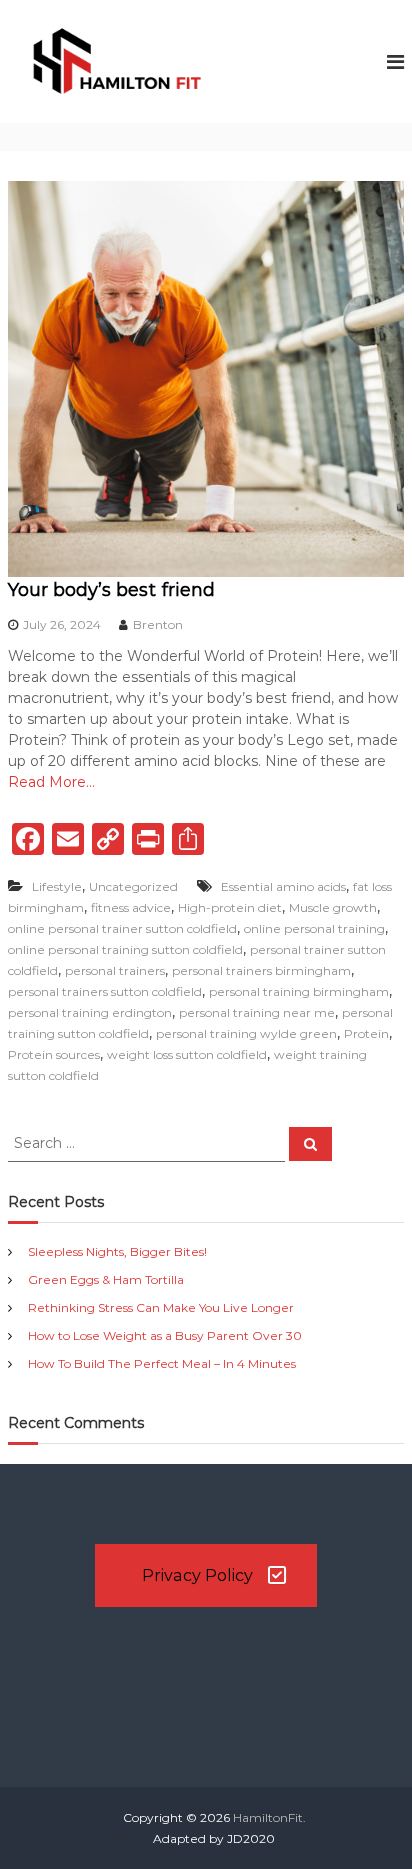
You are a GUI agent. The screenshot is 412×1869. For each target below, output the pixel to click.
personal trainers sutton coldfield (105, 991)
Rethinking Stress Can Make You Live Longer (161, 1307)
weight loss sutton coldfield (187, 1054)
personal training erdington (90, 1012)
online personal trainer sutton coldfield (122, 928)
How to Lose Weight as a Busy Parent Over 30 (165, 1335)
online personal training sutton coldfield (125, 949)
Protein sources (54, 1054)
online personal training (314, 928)
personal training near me (257, 1012)
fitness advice (131, 907)
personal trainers (115, 970)
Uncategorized (133, 886)
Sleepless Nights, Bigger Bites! (117, 1251)
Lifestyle (57, 886)
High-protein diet (230, 907)
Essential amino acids (283, 886)
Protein (366, 1033)
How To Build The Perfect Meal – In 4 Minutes (162, 1363)
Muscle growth (333, 907)
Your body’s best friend (111, 590)
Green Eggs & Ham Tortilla (106, 1279)
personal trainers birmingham (261, 970)
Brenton (158, 624)
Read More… (51, 782)
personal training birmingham (299, 991)
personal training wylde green (246, 1033)
